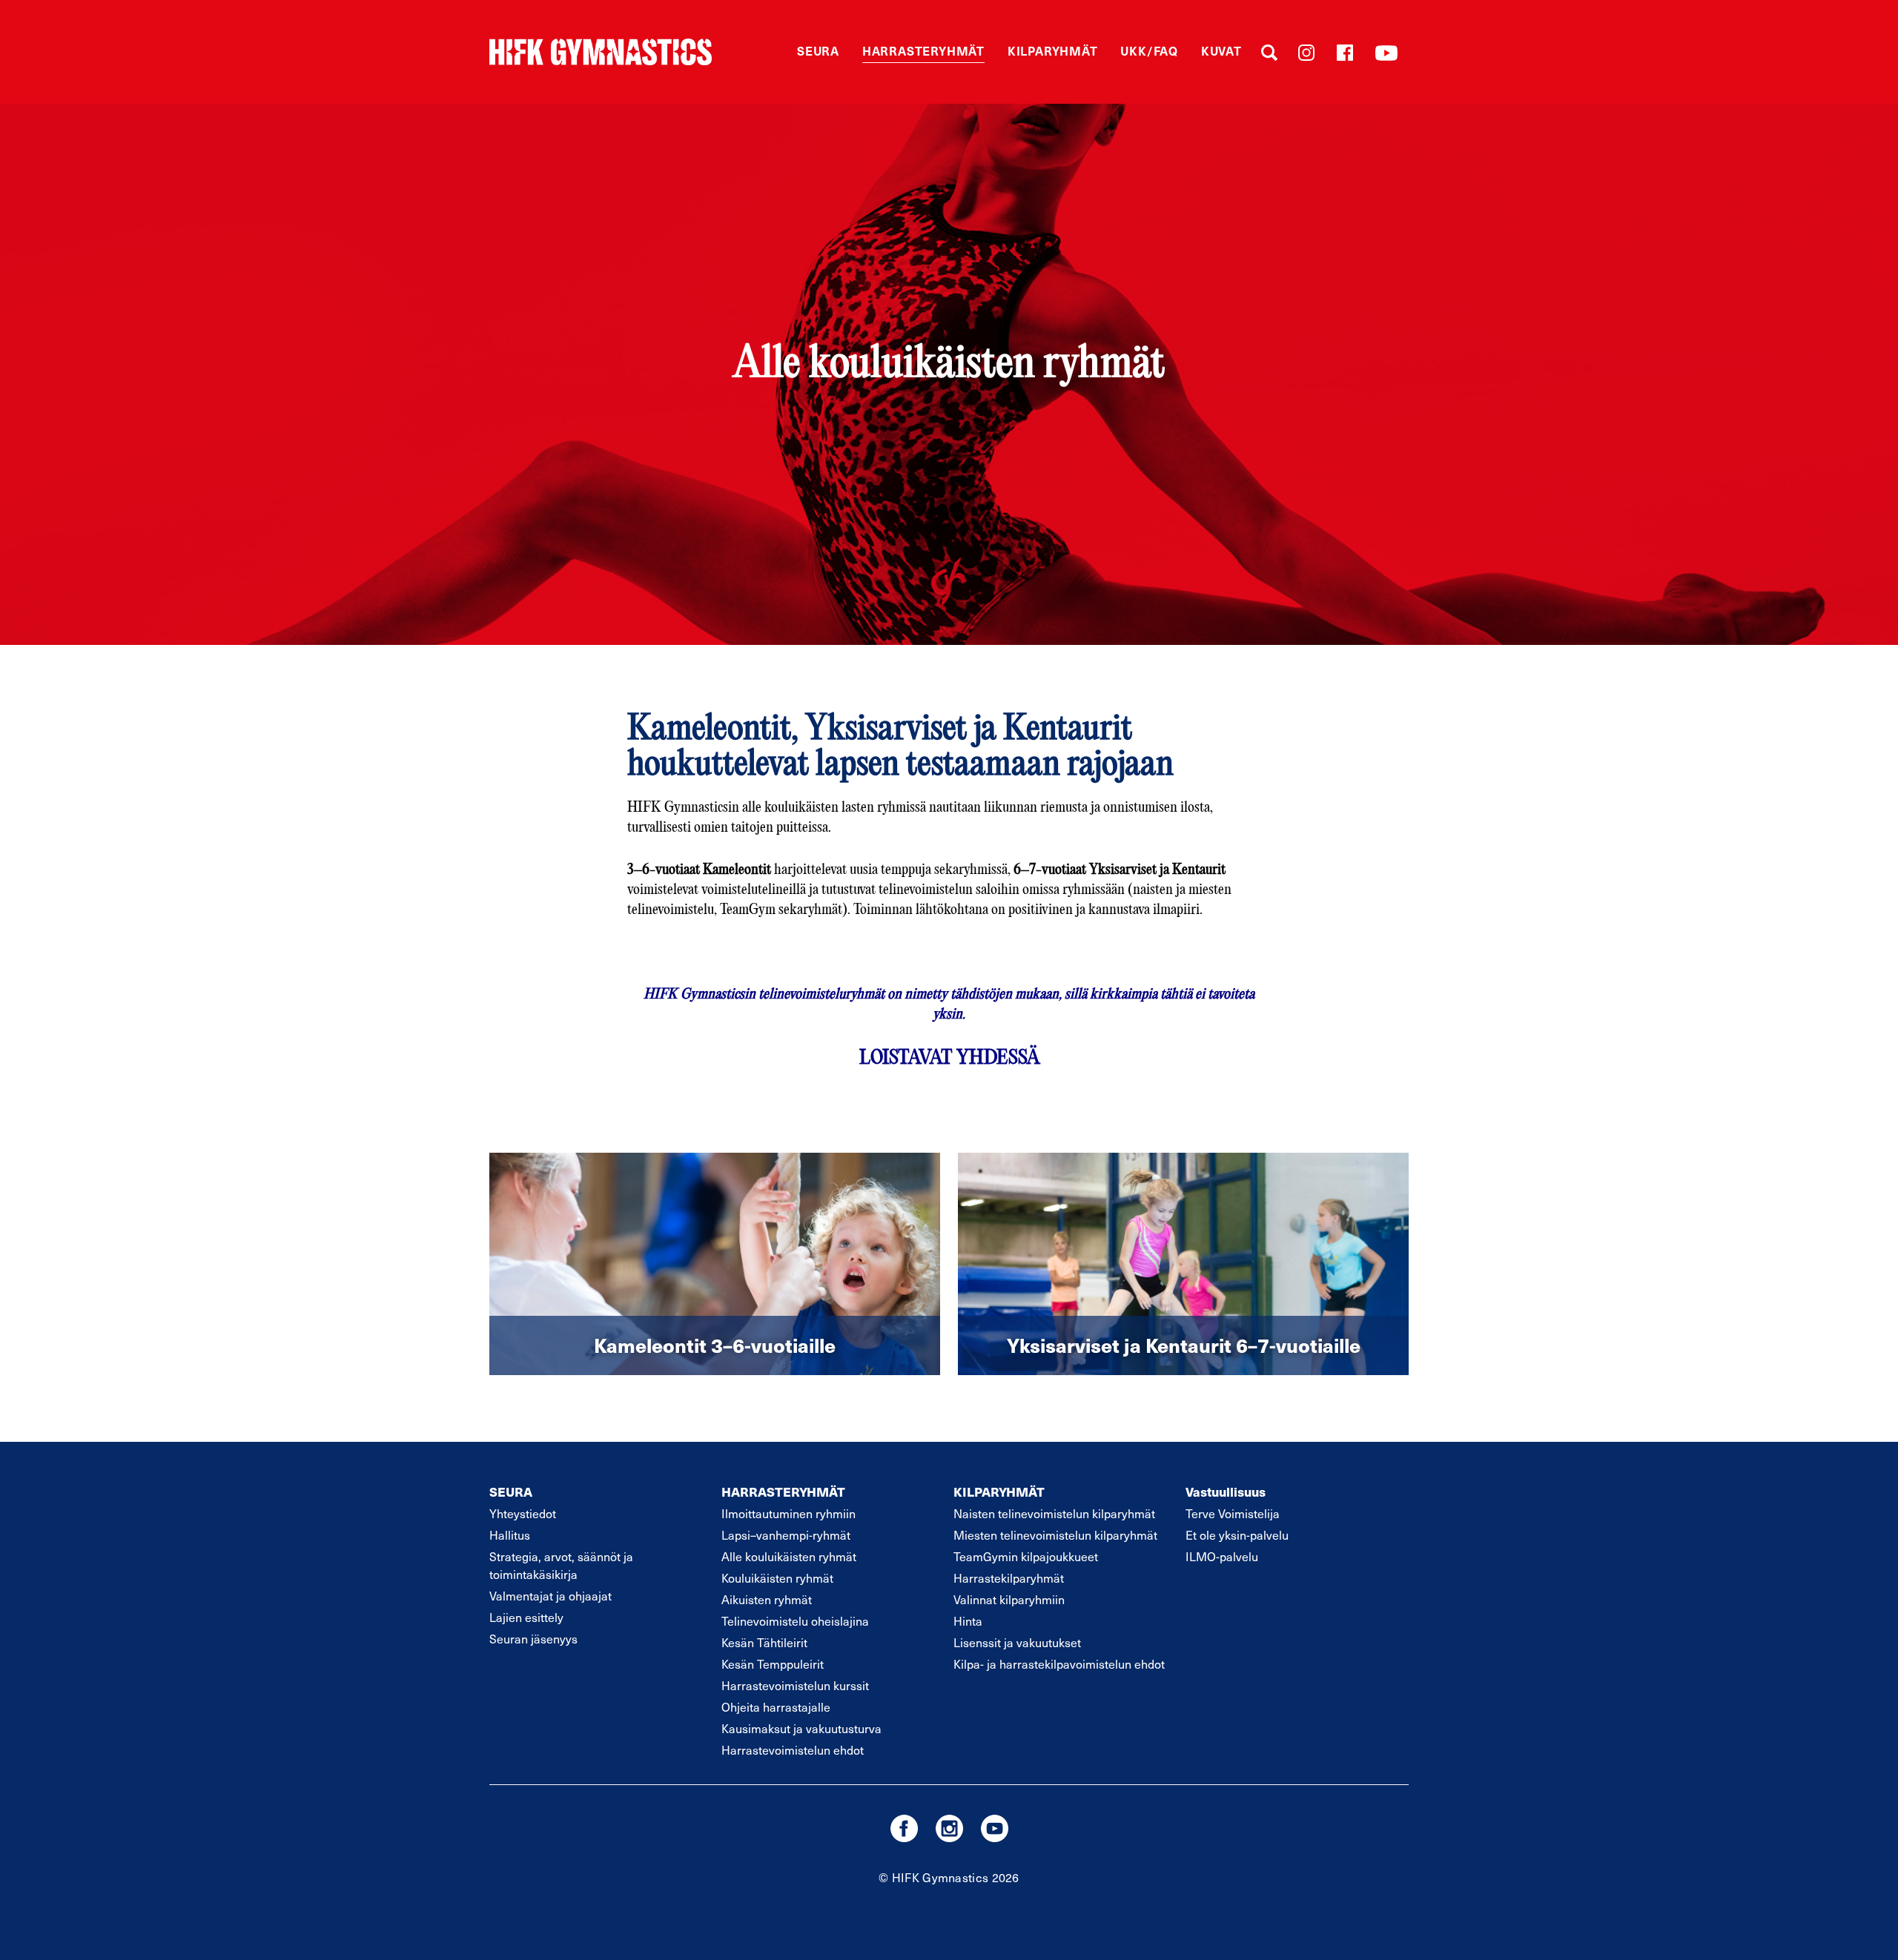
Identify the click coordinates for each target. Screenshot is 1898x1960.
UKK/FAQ (1149, 50)
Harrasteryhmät (923, 50)
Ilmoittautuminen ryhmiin (788, 1513)
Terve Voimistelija (1233, 1513)
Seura (818, 50)
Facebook (1345, 53)
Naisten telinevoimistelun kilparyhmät (1054, 1513)
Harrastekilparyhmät (1009, 1577)
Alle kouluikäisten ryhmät (789, 1556)
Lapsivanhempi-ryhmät (786, 1534)
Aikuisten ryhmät (767, 1599)
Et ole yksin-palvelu (1237, 1534)
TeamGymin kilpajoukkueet (1026, 1556)
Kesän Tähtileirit (764, 1642)
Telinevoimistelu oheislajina (795, 1620)
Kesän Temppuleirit (773, 1663)
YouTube (1386, 53)
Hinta (968, 1620)
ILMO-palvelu (1222, 1556)
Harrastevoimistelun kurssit (795, 1685)
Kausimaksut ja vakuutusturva (801, 1728)
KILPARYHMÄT (999, 1491)
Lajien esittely (526, 1617)
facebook (904, 1828)
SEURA (511, 1491)
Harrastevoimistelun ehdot (793, 1749)
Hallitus (510, 1534)
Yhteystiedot (523, 1513)
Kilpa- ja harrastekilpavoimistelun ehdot (1059, 1663)
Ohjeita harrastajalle (776, 1706)
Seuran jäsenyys (533, 1638)
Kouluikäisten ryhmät (777, 1577)
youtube (995, 1828)
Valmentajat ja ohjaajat (550, 1595)
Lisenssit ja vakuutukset (1017, 1642)
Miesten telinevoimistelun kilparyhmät (1055, 1534)
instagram (949, 1828)
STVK (601, 52)
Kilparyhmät (1053, 50)
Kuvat (1221, 50)
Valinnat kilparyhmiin (1009, 1599)
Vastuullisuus (1226, 1491)
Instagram (1306, 53)
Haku (1269, 53)
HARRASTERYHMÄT (783, 1491)
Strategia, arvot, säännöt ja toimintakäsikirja (561, 1565)
